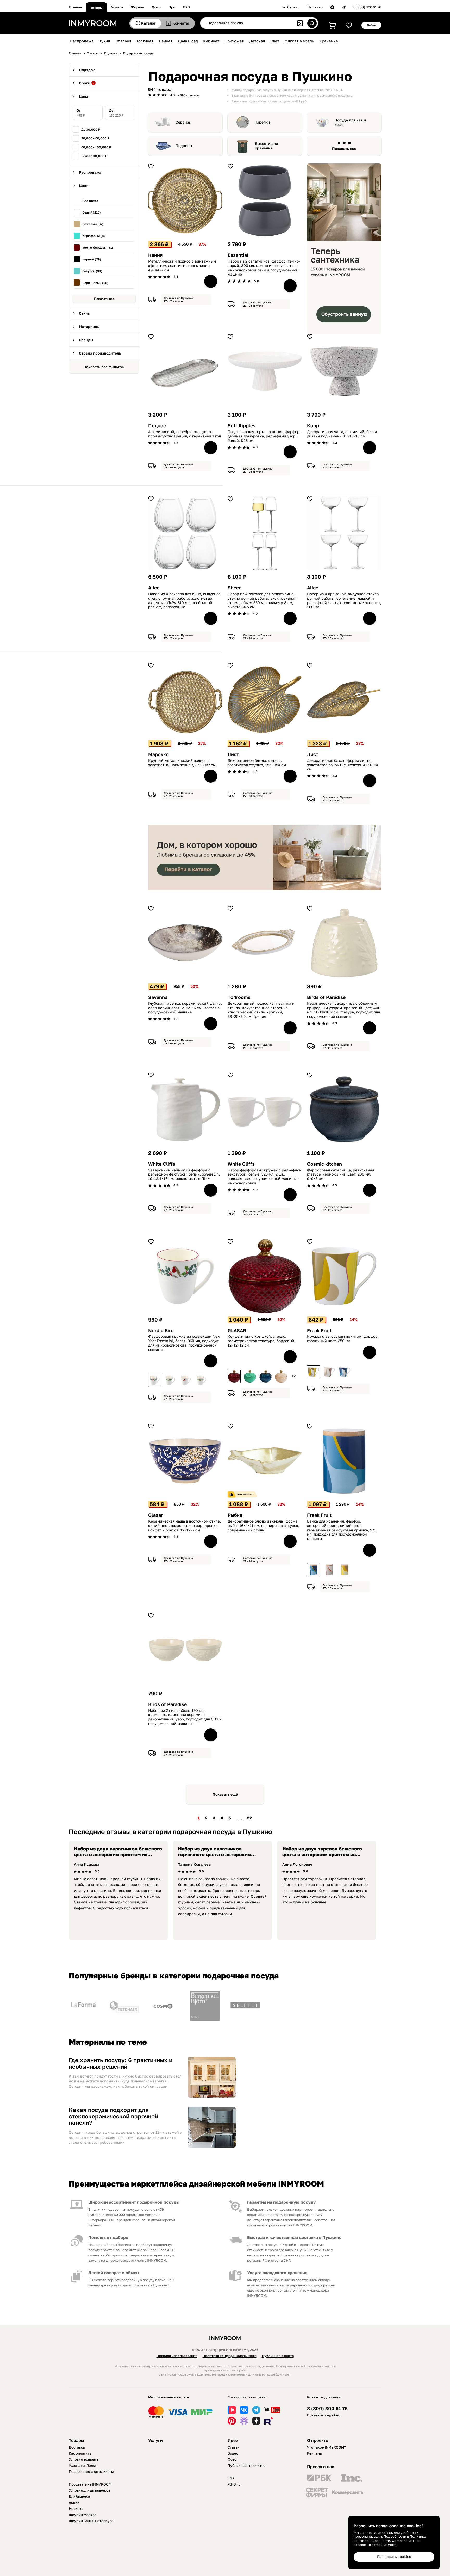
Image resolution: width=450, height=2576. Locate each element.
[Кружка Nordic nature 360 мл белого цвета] (202, 1380)
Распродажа (82, 41)
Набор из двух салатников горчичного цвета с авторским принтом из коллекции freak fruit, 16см (218, 1857)
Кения (155, 255)
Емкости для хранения (266, 146)
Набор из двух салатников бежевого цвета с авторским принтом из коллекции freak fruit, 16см (118, 1854)
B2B (186, 7)
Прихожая (234, 41)
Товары (96, 8)
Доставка (77, 2447)
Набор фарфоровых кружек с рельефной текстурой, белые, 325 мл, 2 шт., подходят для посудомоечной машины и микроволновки (265, 1177)
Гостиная (145, 41)
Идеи (233, 2440)
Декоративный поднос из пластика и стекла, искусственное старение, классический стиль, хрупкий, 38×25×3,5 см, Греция (261, 1010)
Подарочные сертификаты (91, 2471)
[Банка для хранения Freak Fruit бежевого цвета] (329, 1570)
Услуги (117, 7)
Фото (156, 7)
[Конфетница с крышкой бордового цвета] (234, 1376)
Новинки (76, 2508)
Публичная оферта (278, 2356)
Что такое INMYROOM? (326, 2447)
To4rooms (239, 997)
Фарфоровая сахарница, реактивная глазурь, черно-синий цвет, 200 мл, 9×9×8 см (341, 1174)
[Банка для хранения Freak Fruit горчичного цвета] (345, 1570)
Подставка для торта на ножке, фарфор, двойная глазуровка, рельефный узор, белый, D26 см (264, 436)
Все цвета (90, 201)
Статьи (233, 2447)
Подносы (184, 146)
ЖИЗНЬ (234, 2484)
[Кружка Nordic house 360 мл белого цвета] (186, 1380)
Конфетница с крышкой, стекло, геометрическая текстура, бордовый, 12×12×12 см (261, 1341)
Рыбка (235, 1515)
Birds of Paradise (326, 997)
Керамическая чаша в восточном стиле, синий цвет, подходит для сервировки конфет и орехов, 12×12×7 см (185, 1526)
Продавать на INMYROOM (90, 2484)
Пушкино (315, 7)
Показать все (104, 299)
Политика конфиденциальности (230, 2356)
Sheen (235, 588)
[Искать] (312, 23)
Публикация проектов (246, 2465)
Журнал (137, 7)
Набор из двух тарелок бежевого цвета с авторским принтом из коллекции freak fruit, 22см (322, 1854)
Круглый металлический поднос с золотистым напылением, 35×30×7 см (182, 763)
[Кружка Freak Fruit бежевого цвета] (329, 1372)
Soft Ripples (242, 426)
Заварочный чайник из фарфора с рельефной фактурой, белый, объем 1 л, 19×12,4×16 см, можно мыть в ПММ (184, 1174)
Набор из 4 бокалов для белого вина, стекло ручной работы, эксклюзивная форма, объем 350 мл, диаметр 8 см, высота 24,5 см (262, 600)
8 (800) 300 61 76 (367, 7)
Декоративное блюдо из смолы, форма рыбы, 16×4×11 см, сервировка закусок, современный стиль (263, 1526)
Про (172, 7)
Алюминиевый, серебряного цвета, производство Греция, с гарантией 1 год (185, 434)
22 (249, 1818)
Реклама (314, 2453)
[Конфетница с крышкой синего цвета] (265, 1376)
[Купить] (211, 281)
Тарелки (262, 122)
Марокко (158, 754)
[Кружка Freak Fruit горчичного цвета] (314, 1372)
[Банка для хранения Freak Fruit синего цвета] (314, 1570)
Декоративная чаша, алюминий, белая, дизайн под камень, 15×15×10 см (342, 434)
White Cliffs (162, 1164)
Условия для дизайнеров (89, 2490)
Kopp (313, 426)
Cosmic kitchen (324, 1164)
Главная (75, 7)
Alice (154, 588)
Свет (275, 41)
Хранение (329, 41)
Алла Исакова (87, 1864)
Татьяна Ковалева (194, 1864)
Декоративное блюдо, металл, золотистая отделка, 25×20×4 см (257, 763)
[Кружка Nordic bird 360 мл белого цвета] (155, 1380)
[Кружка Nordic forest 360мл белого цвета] (170, 1380)
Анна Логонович (297, 1864)
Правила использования (177, 2356)
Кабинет (211, 41)
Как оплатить (80, 2453)
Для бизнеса (79, 2496)
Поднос (157, 426)
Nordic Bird (161, 1330)
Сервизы (183, 122)
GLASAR (237, 1330)
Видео (233, 2453)
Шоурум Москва (82, 2515)
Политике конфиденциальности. (390, 2538)
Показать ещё (225, 1794)
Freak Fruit (319, 1330)
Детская (257, 41)
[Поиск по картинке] (300, 23)
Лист (233, 754)
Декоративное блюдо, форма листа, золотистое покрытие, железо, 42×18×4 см (343, 765)
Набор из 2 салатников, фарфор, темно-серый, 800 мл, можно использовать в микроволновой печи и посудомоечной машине (264, 268)
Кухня (104, 41)
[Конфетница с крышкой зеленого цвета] (250, 1376)
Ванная (166, 41)
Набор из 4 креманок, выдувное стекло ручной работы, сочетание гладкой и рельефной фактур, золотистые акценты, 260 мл (344, 600)
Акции (74, 2502)
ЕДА (231, 2478)
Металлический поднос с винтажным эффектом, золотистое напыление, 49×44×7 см (182, 266)
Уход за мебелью (83, 2465)
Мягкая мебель (299, 41)
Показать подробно (324, 2415)
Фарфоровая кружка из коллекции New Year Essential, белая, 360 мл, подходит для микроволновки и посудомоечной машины (184, 1343)
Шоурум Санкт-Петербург (91, 2521)
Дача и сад (188, 41)
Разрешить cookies (394, 2557)
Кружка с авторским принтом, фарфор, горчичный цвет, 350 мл (343, 1339)
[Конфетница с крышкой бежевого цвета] (281, 1376)
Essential (238, 255)
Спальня (123, 41)
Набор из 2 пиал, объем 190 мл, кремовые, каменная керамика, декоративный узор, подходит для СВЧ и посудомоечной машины (185, 1717)
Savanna (158, 997)
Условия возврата (84, 2459)
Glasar (155, 1515)
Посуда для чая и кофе (350, 122)
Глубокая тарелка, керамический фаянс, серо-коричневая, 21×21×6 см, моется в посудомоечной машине (185, 1008)
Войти (371, 25)
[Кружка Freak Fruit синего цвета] (345, 1372)
